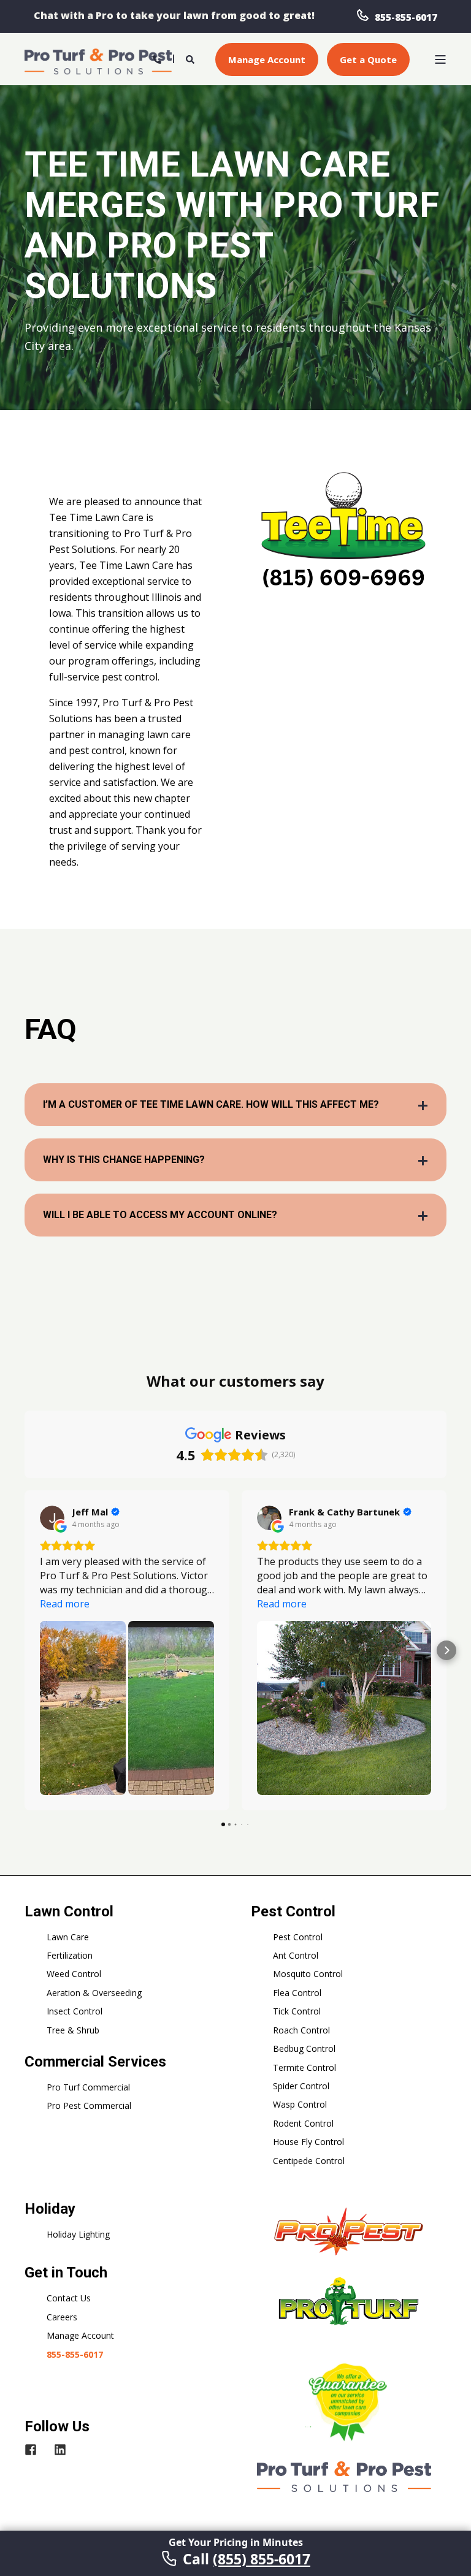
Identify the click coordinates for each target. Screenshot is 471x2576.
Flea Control (297, 1993)
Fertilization (70, 1955)
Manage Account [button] (267, 59)
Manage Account (80, 2335)
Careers (62, 2317)
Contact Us (69, 2298)
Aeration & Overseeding (94, 1993)
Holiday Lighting (78, 2234)
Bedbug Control (304, 2048)
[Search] (191, 58)
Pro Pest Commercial (89, 2105)
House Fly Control (308, 2142)
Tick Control (297, 2011)
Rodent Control (303, 2123)
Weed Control (74, 1974)
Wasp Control (300, 2104)
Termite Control (304, 2067)
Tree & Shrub (73, 2030)
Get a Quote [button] (368, 59)
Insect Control (75, 2011)
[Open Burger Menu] (440, 59)
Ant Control (296, 1955)
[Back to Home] (98, 60)
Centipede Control (309, 2161)
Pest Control (298, 1937)
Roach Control (301, 2030)
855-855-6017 (406, 17)
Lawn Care (68, 1937)
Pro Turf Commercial (88, 2087)
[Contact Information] (157, 58)
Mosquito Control (308, 1974)
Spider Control (301, 2086)
